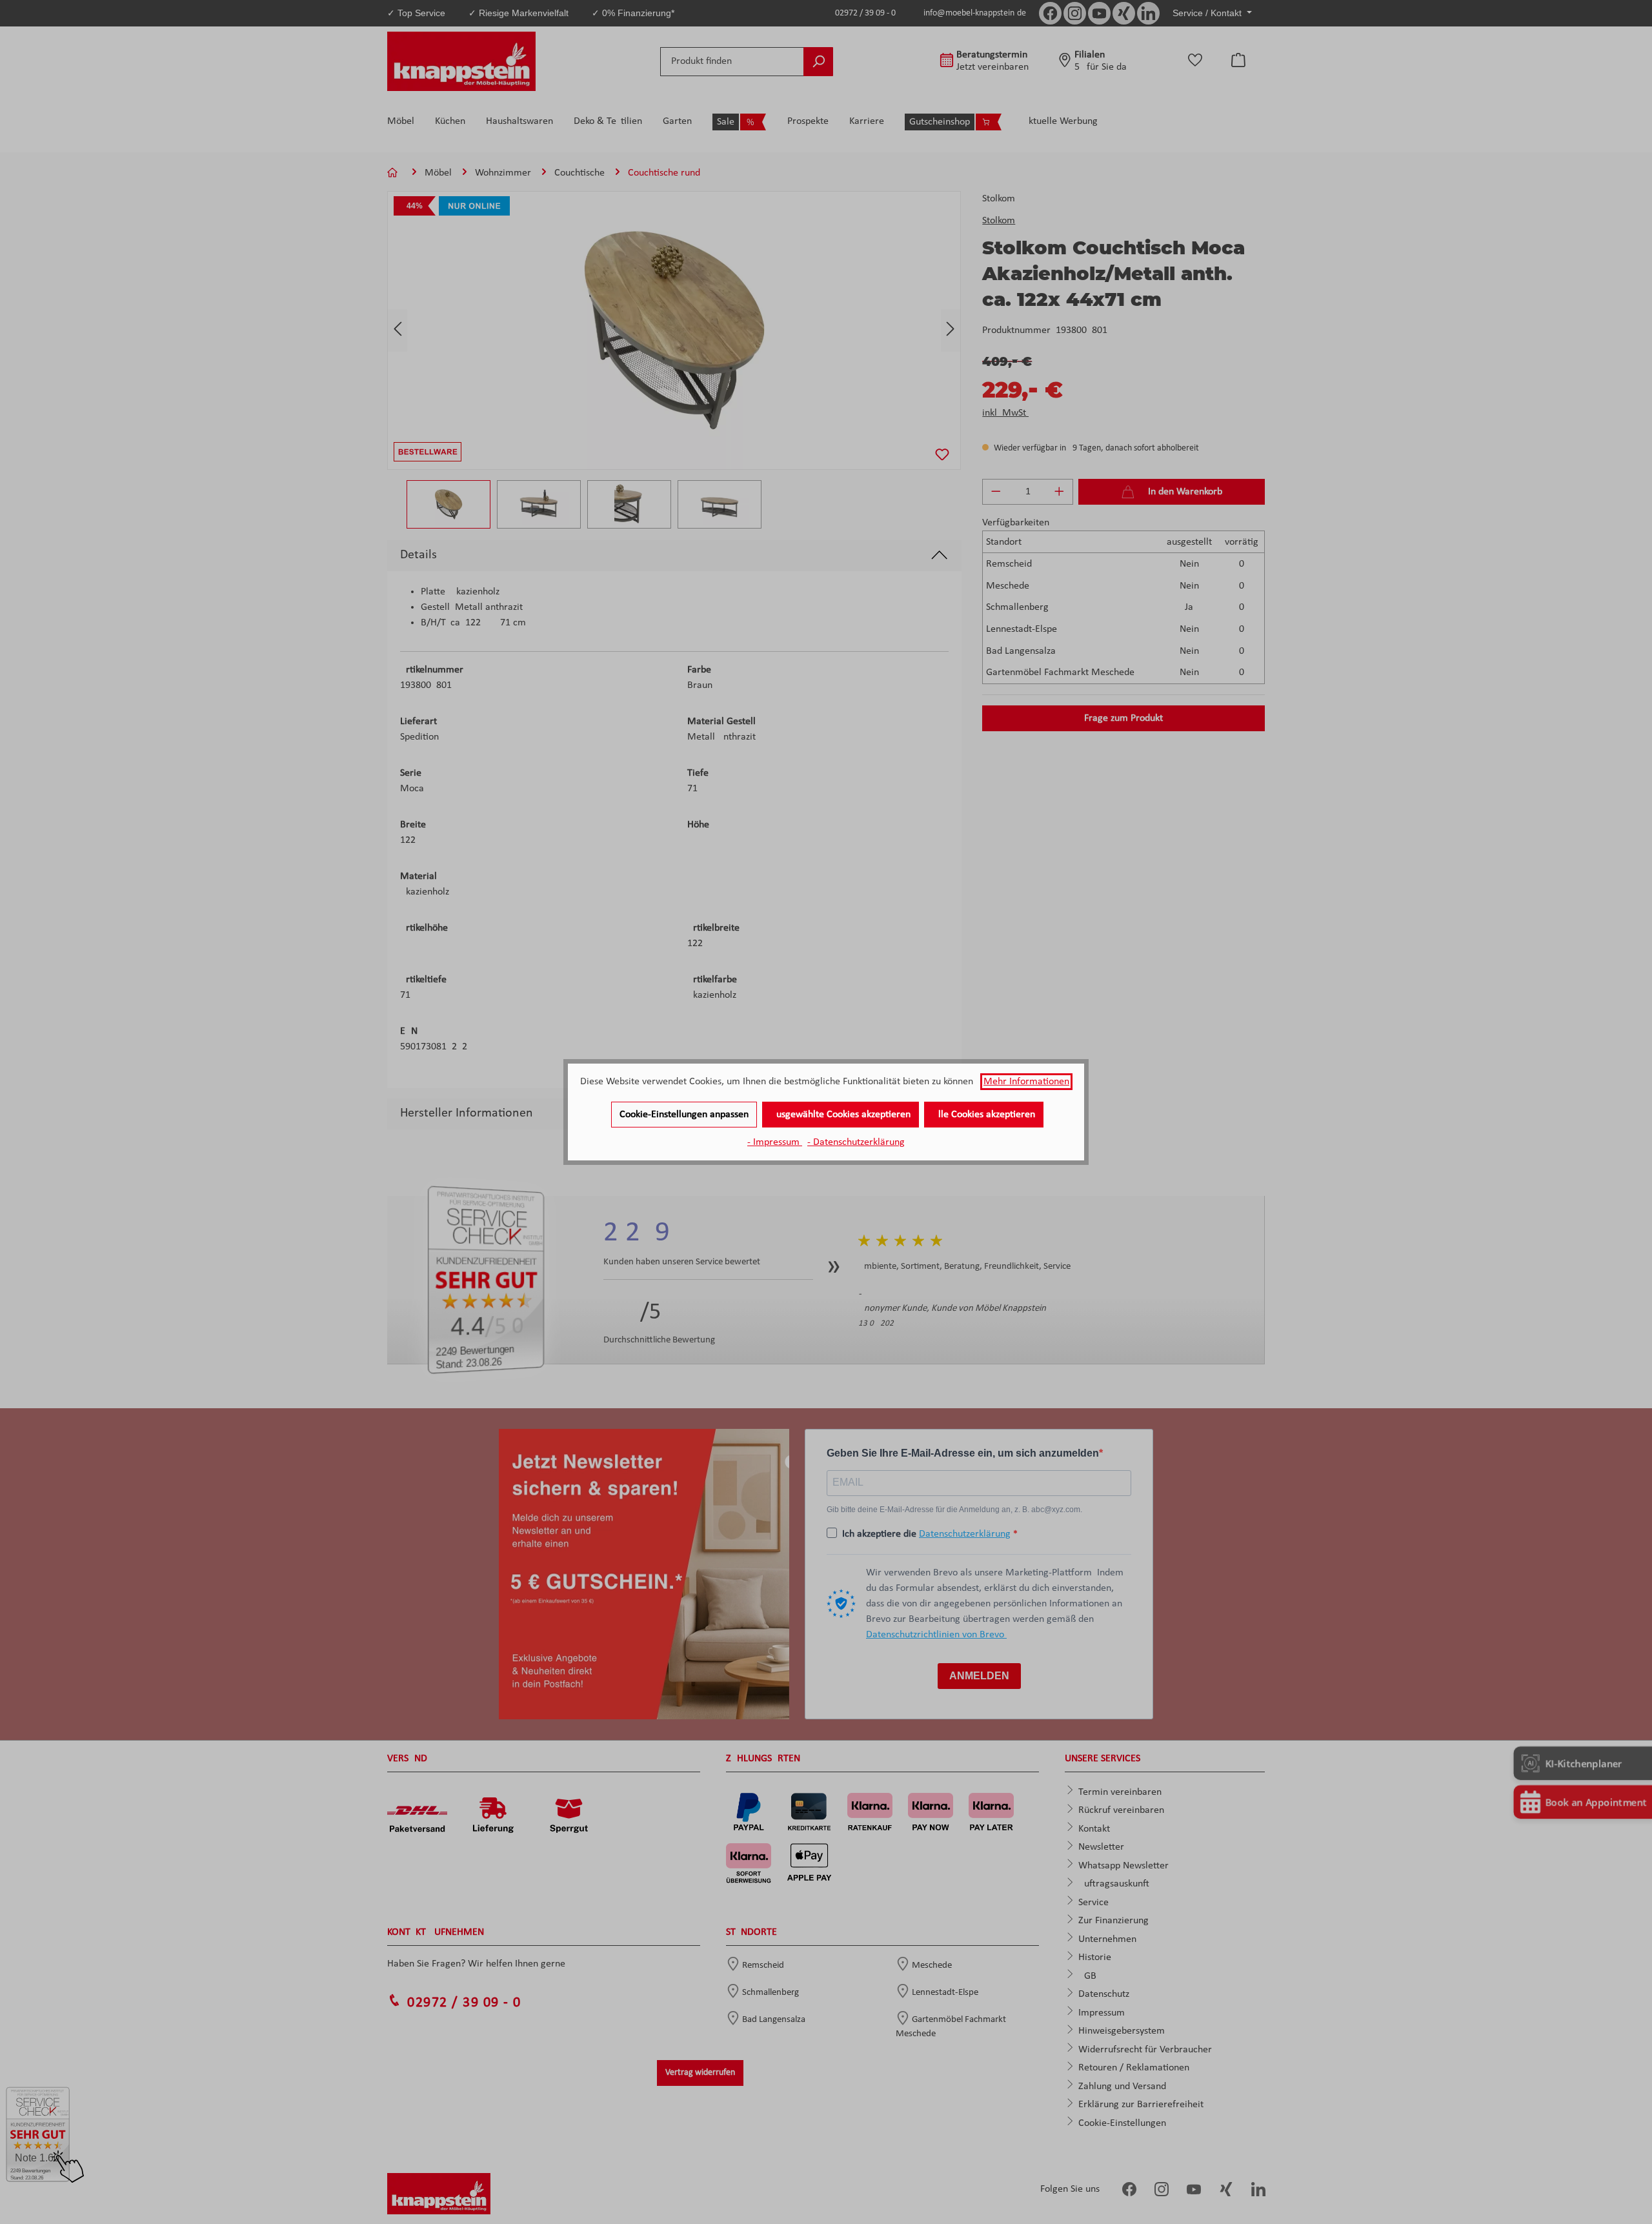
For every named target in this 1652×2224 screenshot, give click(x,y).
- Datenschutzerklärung (856, 1142)
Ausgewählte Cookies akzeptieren (841, 1115)
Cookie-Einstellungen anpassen (684, 1115)
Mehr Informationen (1026, 1082)
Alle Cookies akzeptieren (984, 1115)
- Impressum (775, 1142)
